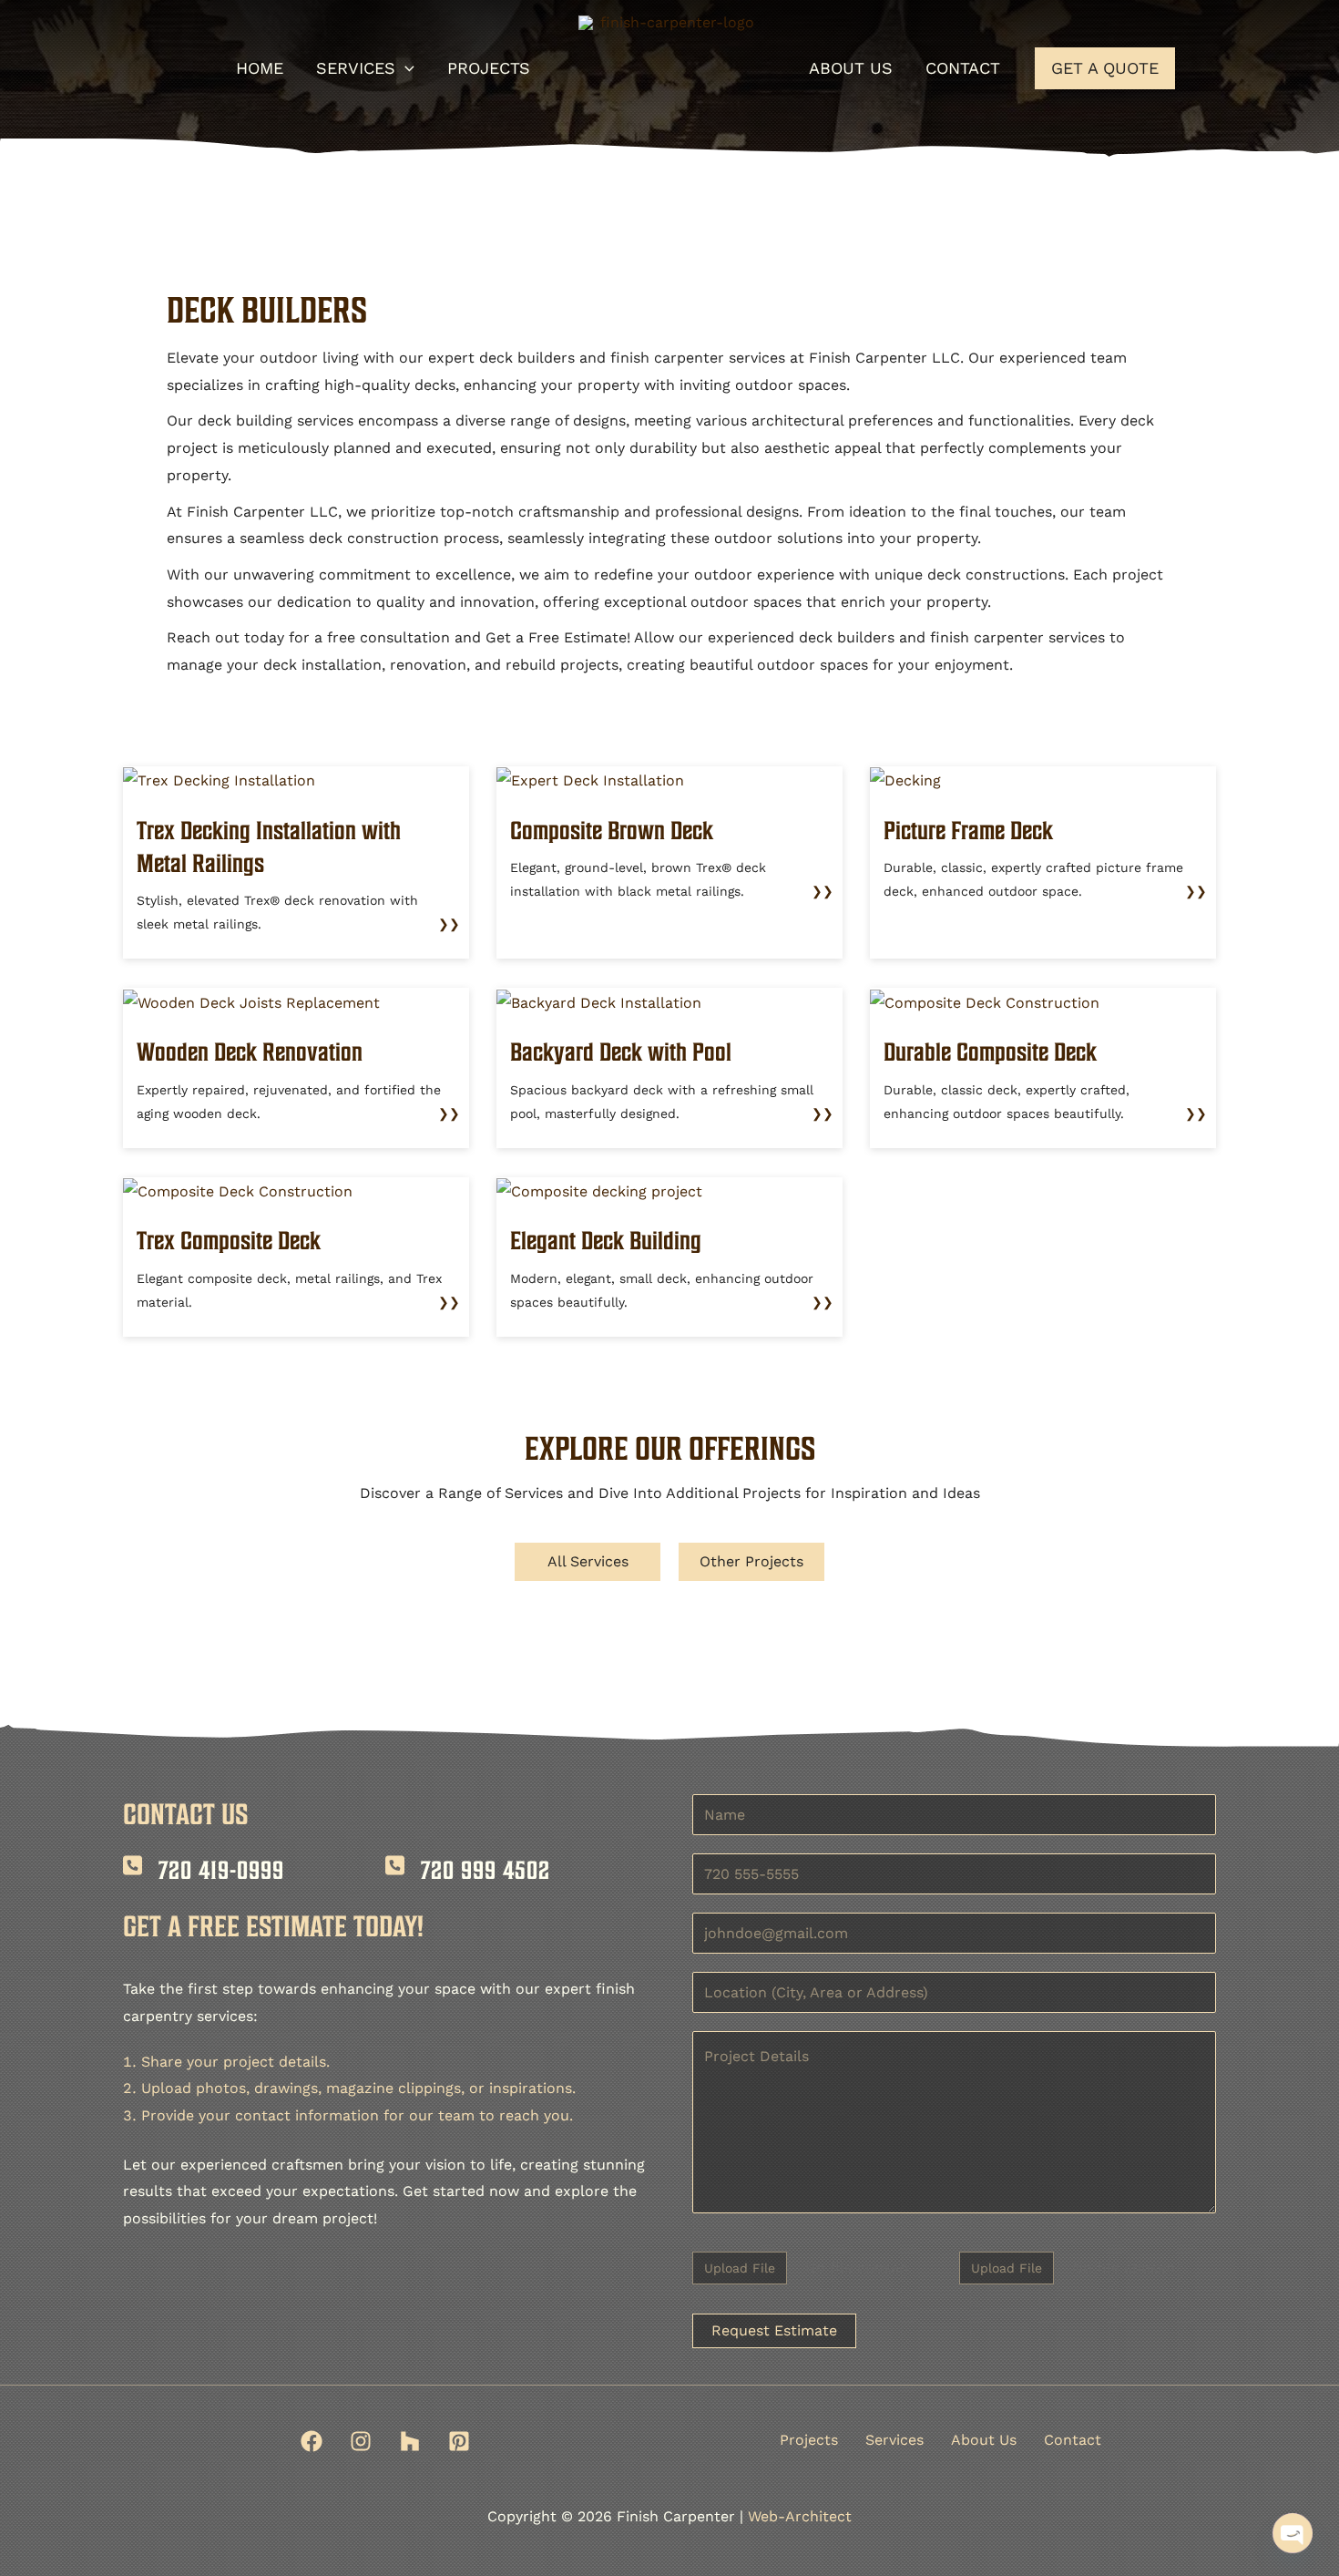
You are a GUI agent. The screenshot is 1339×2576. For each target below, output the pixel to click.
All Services (588, 1561)
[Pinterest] (459, 2441)
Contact (1073, 2440)
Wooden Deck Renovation (250, 1052)
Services (894, 2440)
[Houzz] (410, 2441)
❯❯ (449, 924)
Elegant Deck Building (606, 1240)
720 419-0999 (221, 1870)
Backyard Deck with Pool (621, 1052)
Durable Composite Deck (990, 1052)
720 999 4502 (486, 1870)
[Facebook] (312, 2441)
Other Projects (751, 1561)
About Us (984, 2440)
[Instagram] (361, 2441)
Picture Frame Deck (968, 830)
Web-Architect (800, 2516)
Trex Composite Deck (229, 1240)
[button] (405, 68)
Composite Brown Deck (612, 830)
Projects (809, 2440)
